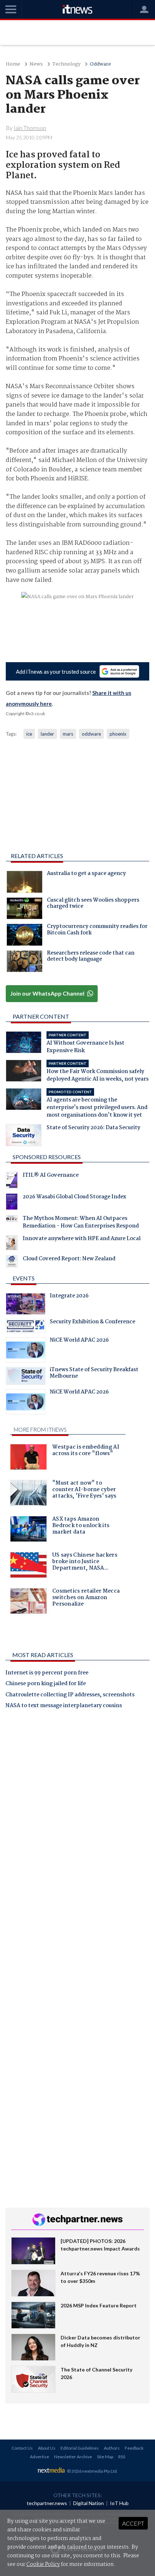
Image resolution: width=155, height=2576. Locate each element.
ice (29, 734)
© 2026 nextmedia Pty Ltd (92, 2471)
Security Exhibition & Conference (92, 1323)
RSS (122, 2457)
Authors (112, 2448)
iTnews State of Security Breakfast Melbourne (94, 1374)
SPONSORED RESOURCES (47, 1157)
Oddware (100, 64)
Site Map (105, 2457)
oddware (91, 734)
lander (47, 734)
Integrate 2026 (69, 1297)
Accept (133, 2523)
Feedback (134, 2448)
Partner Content (41, 1016)
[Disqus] (77, 1815)
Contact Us (22, 2448)
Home (13, 64)
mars (68, 734)
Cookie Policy (43, 2564)
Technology (66, 64)
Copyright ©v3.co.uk (25, 713)
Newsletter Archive (73, 2457)
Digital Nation (88, 2503)
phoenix (118, 734)
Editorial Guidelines (80, 2448)
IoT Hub (119, 2503)
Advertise (39, 2457)
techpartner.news (47, 2503)
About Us (47, 2448)
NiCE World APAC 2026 (79, 1341)
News (36, 64)
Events (24, 1278)
